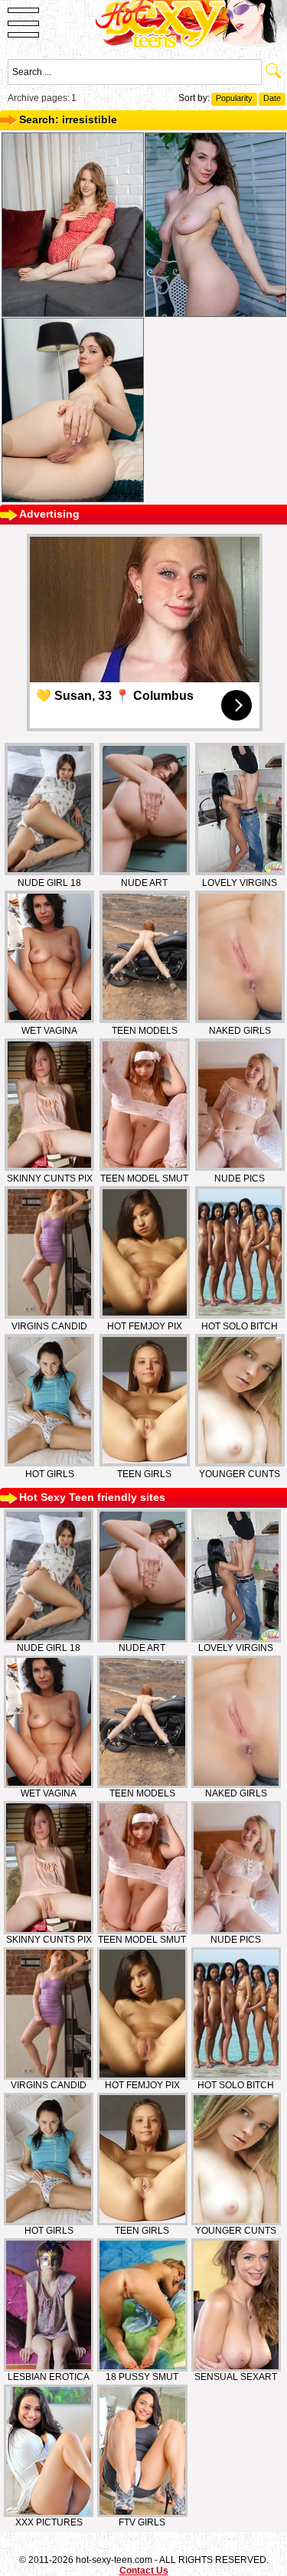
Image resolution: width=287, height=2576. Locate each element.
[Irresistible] (73, 225)
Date (272, 98)
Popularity (234, 98)
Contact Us (144, 2571)
